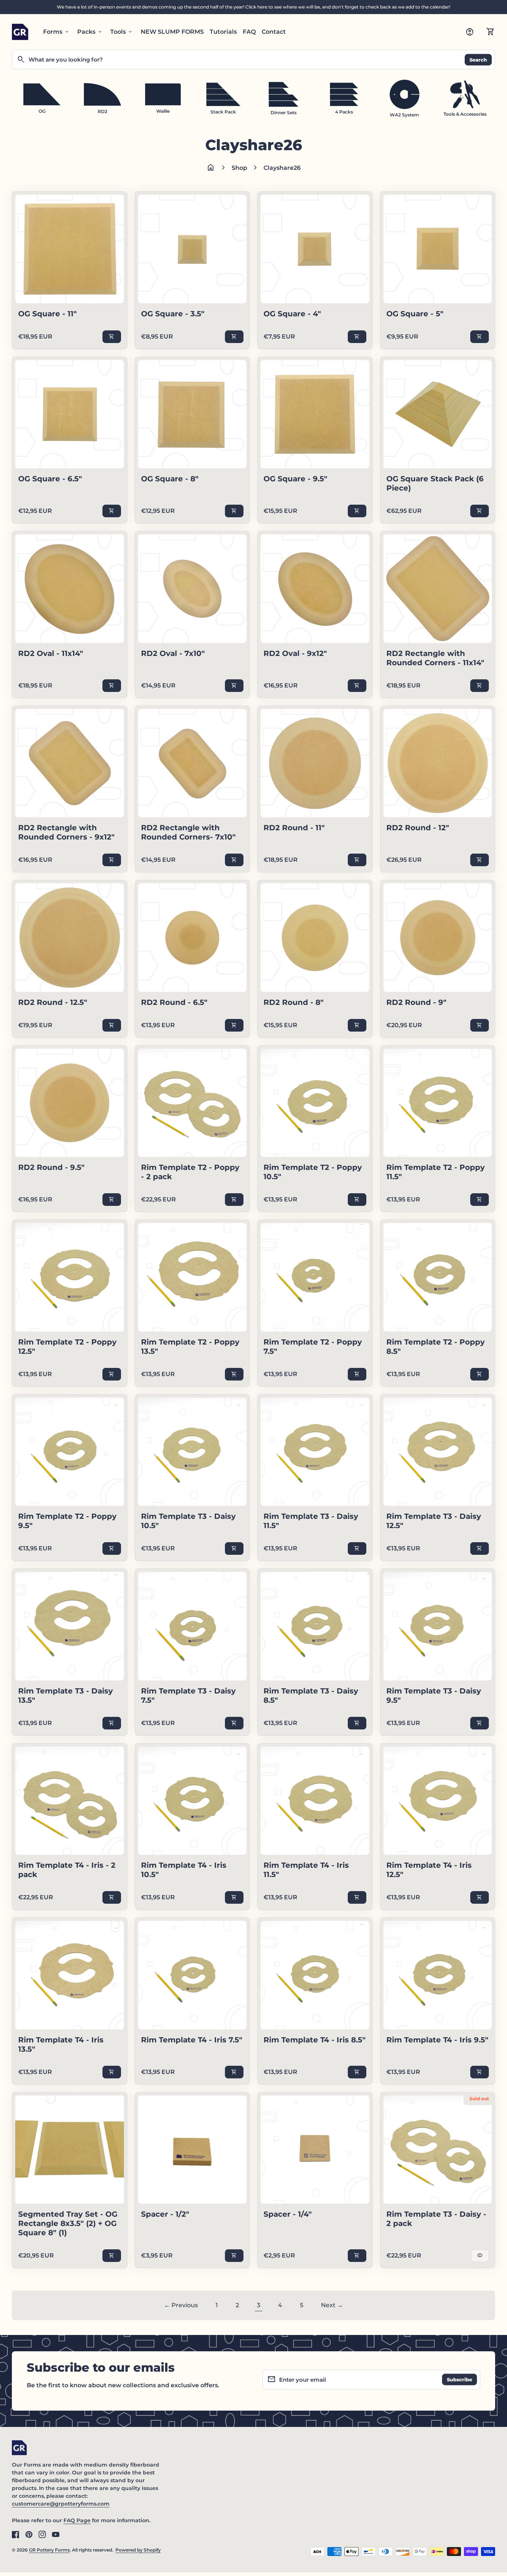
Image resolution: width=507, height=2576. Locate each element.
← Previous (181, 2305)
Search (478, 59)
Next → (332, 2305)
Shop (239, 168)
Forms (56, 32)
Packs (90, 32)
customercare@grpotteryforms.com (61, 2504)
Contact (274, 32)
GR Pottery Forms (49, 2550)
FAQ (249, 32)
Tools (122, 32)
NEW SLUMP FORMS (172, 32)
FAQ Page (77, 2520)
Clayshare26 (282, 168)
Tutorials (223, 32)
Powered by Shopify (138, 2550)
